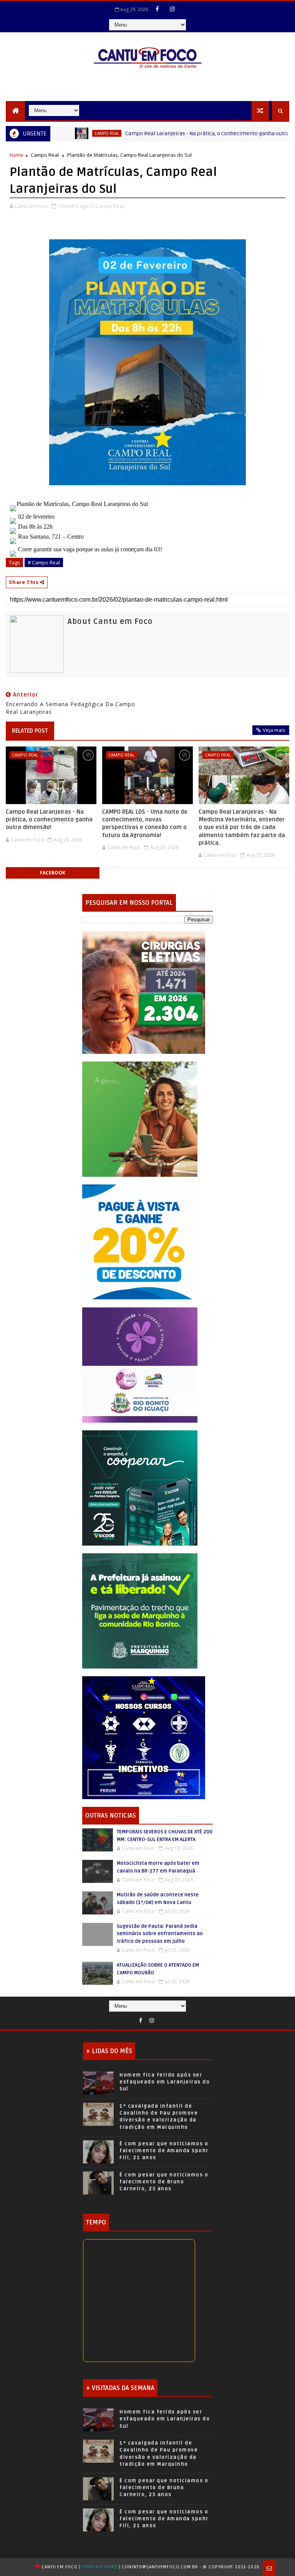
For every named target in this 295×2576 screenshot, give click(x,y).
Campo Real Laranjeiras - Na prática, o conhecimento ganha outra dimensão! (180, 134)
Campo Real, (110, 206)
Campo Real (66, 133)
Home (17, 155)
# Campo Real (44, 562)
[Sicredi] (140, 1119)
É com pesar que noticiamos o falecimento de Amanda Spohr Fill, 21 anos (164, 2151)
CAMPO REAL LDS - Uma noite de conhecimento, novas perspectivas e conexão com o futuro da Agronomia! (145, 824)
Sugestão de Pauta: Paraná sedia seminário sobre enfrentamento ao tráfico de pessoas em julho (160, 1934)
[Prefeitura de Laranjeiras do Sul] (144, 992)
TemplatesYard (99, 2567)
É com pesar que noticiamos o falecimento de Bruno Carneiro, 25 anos (164, 2182)
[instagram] (172, 9)
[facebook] (157, 9)
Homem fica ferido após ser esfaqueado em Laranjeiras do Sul (165, 2082)
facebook (53, 873)
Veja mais (274, 730)
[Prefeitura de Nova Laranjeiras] (140, 1242)
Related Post (30, 731)
